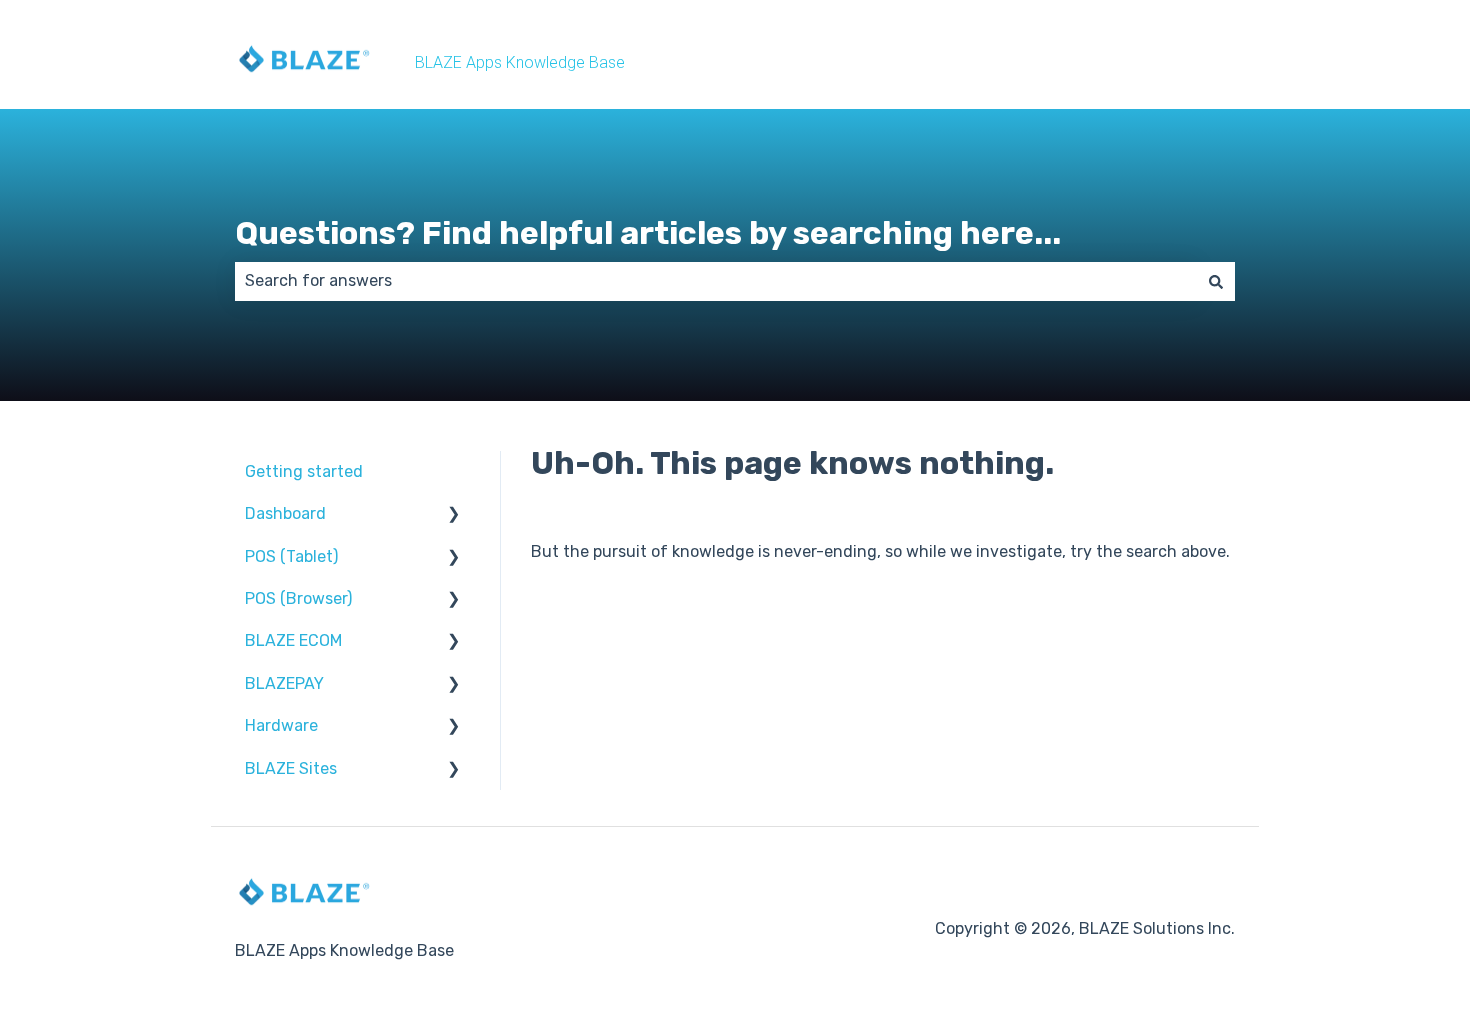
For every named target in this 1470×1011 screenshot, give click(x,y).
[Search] (1216, 281)
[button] (454, 515)
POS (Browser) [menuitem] (298, 598)
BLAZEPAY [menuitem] (284, 683)
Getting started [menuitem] (304, 471)
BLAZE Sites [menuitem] (291, 768)
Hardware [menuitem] (281, 725)
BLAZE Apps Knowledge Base (520, 62)
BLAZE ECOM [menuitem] (293, 640)
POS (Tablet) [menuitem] (291, 556)
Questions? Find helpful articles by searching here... (648, 233)
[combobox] (716, 281)
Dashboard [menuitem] (285, 513)
